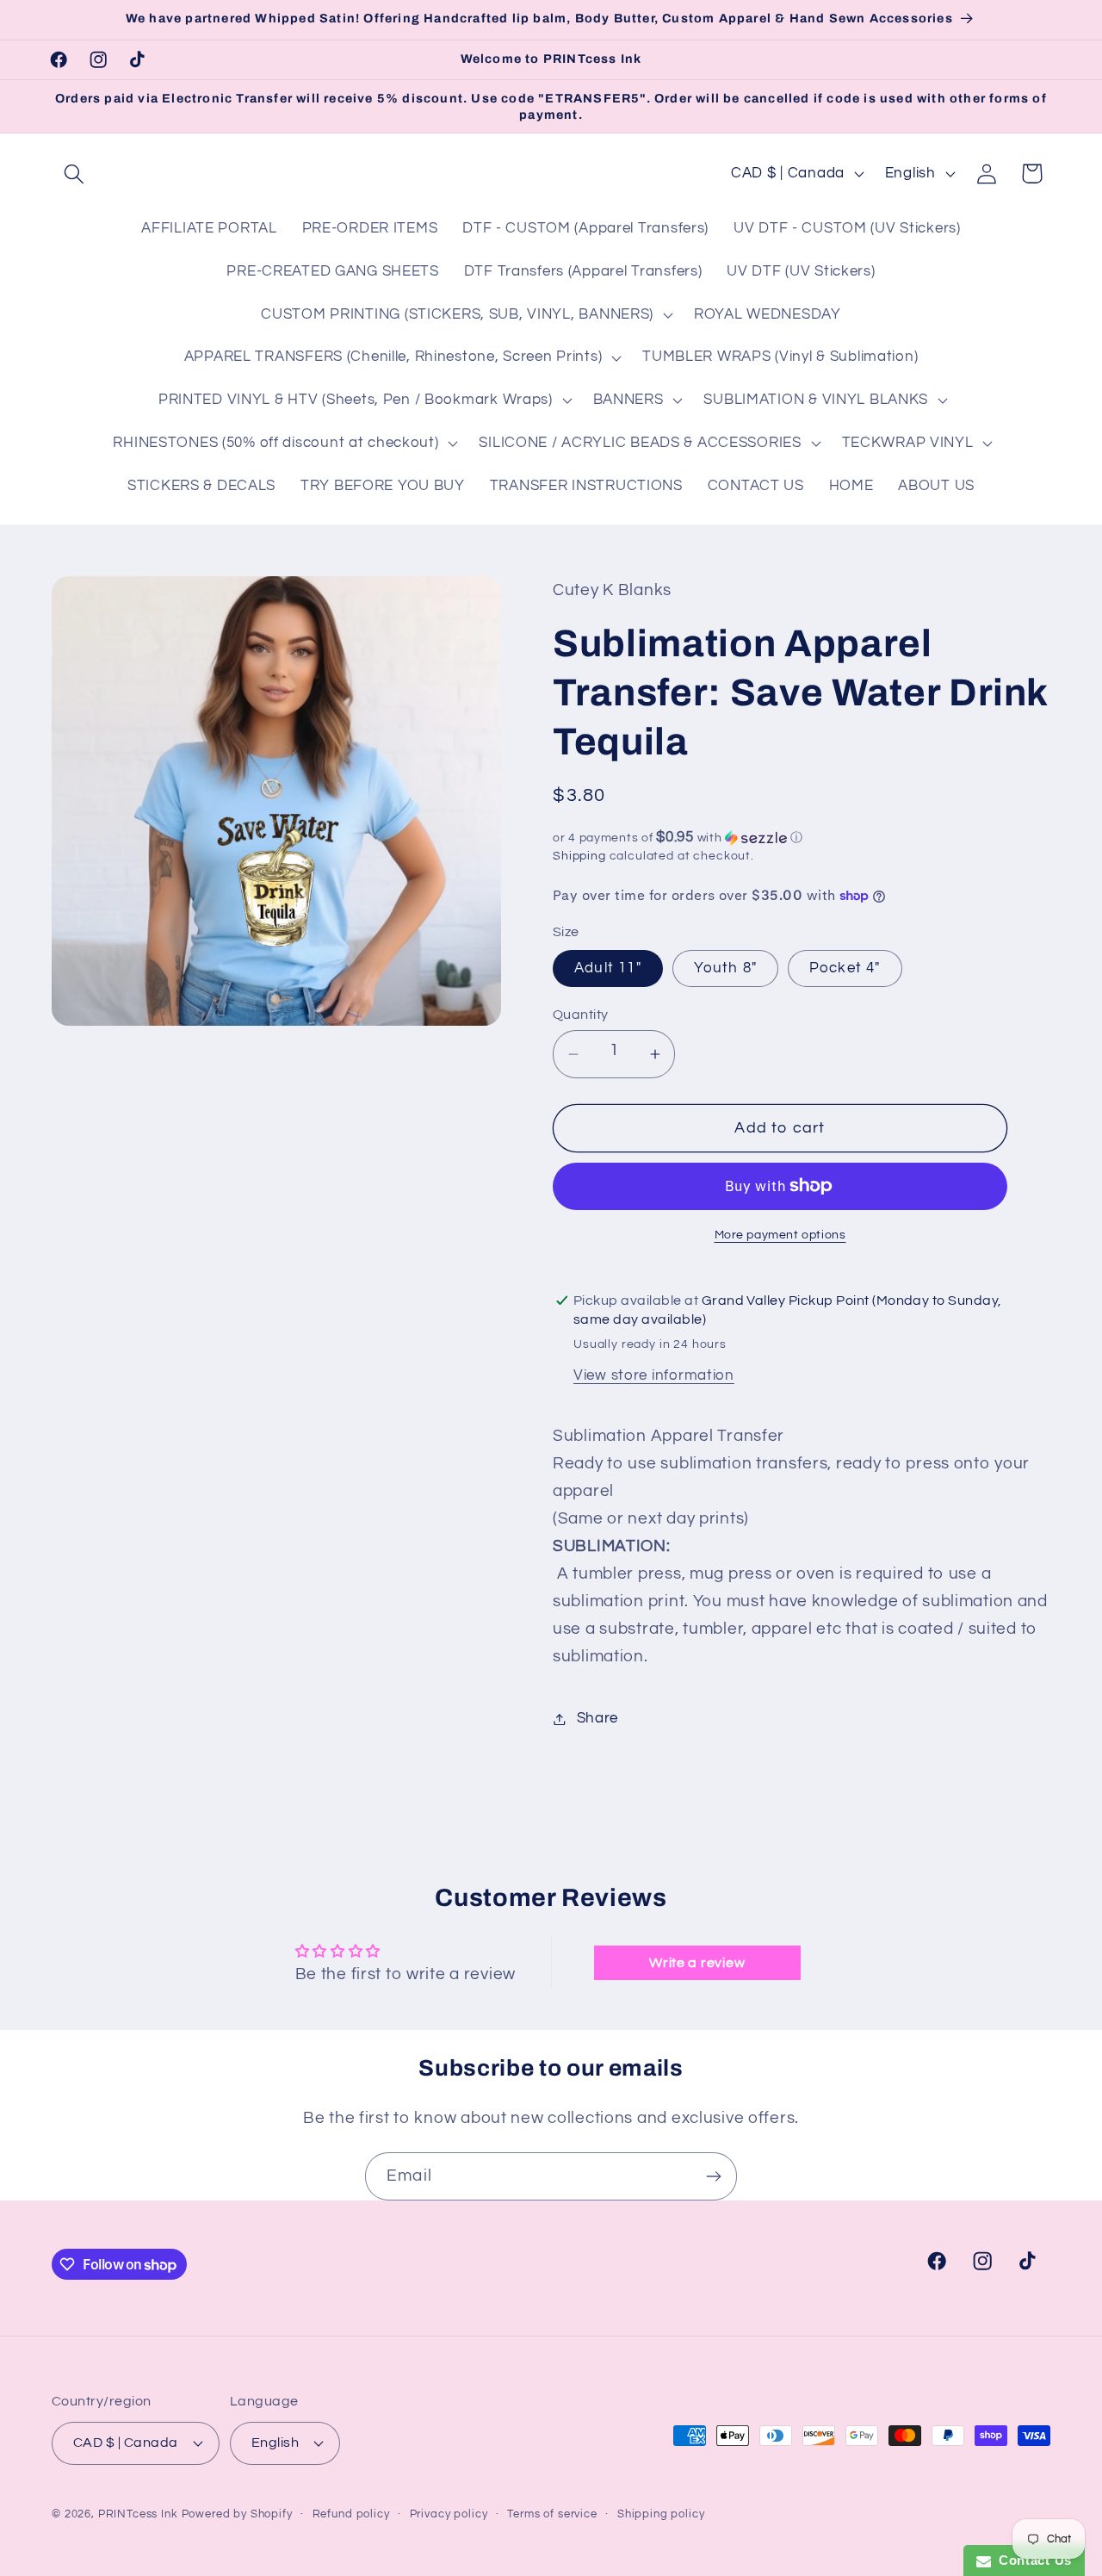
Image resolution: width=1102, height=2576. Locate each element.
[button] (74, 174)
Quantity (581, 1015)
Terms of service (552, 2514)
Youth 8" (726, 968)
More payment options (780, 1235)
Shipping (579, 856)
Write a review (697, 1963)
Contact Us (1031, 2560)
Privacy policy (449, 2514)
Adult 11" (608, 968)
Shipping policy (661, 2514)
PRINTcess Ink (138, 2514)
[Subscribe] (713, 2176)
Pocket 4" (845, 968)
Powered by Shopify (237, 2514)
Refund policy (351, 2514)
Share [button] (597, 1718)
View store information (654, 1375)
